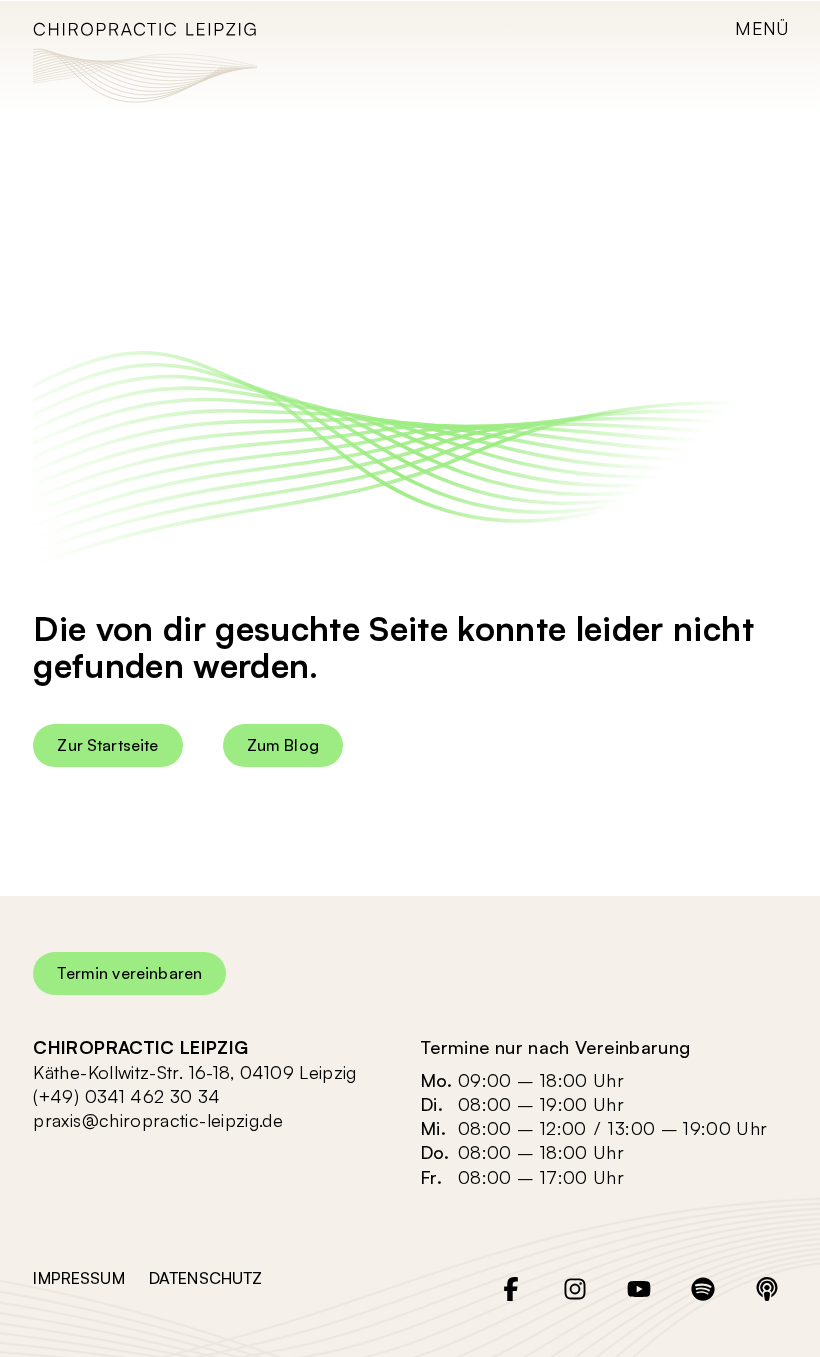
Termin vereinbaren (129, 973)
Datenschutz (206, 1278)
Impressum (78, 1278)
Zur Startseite (107, 745)
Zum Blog (283, 745)
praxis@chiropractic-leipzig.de (158, 1120)
